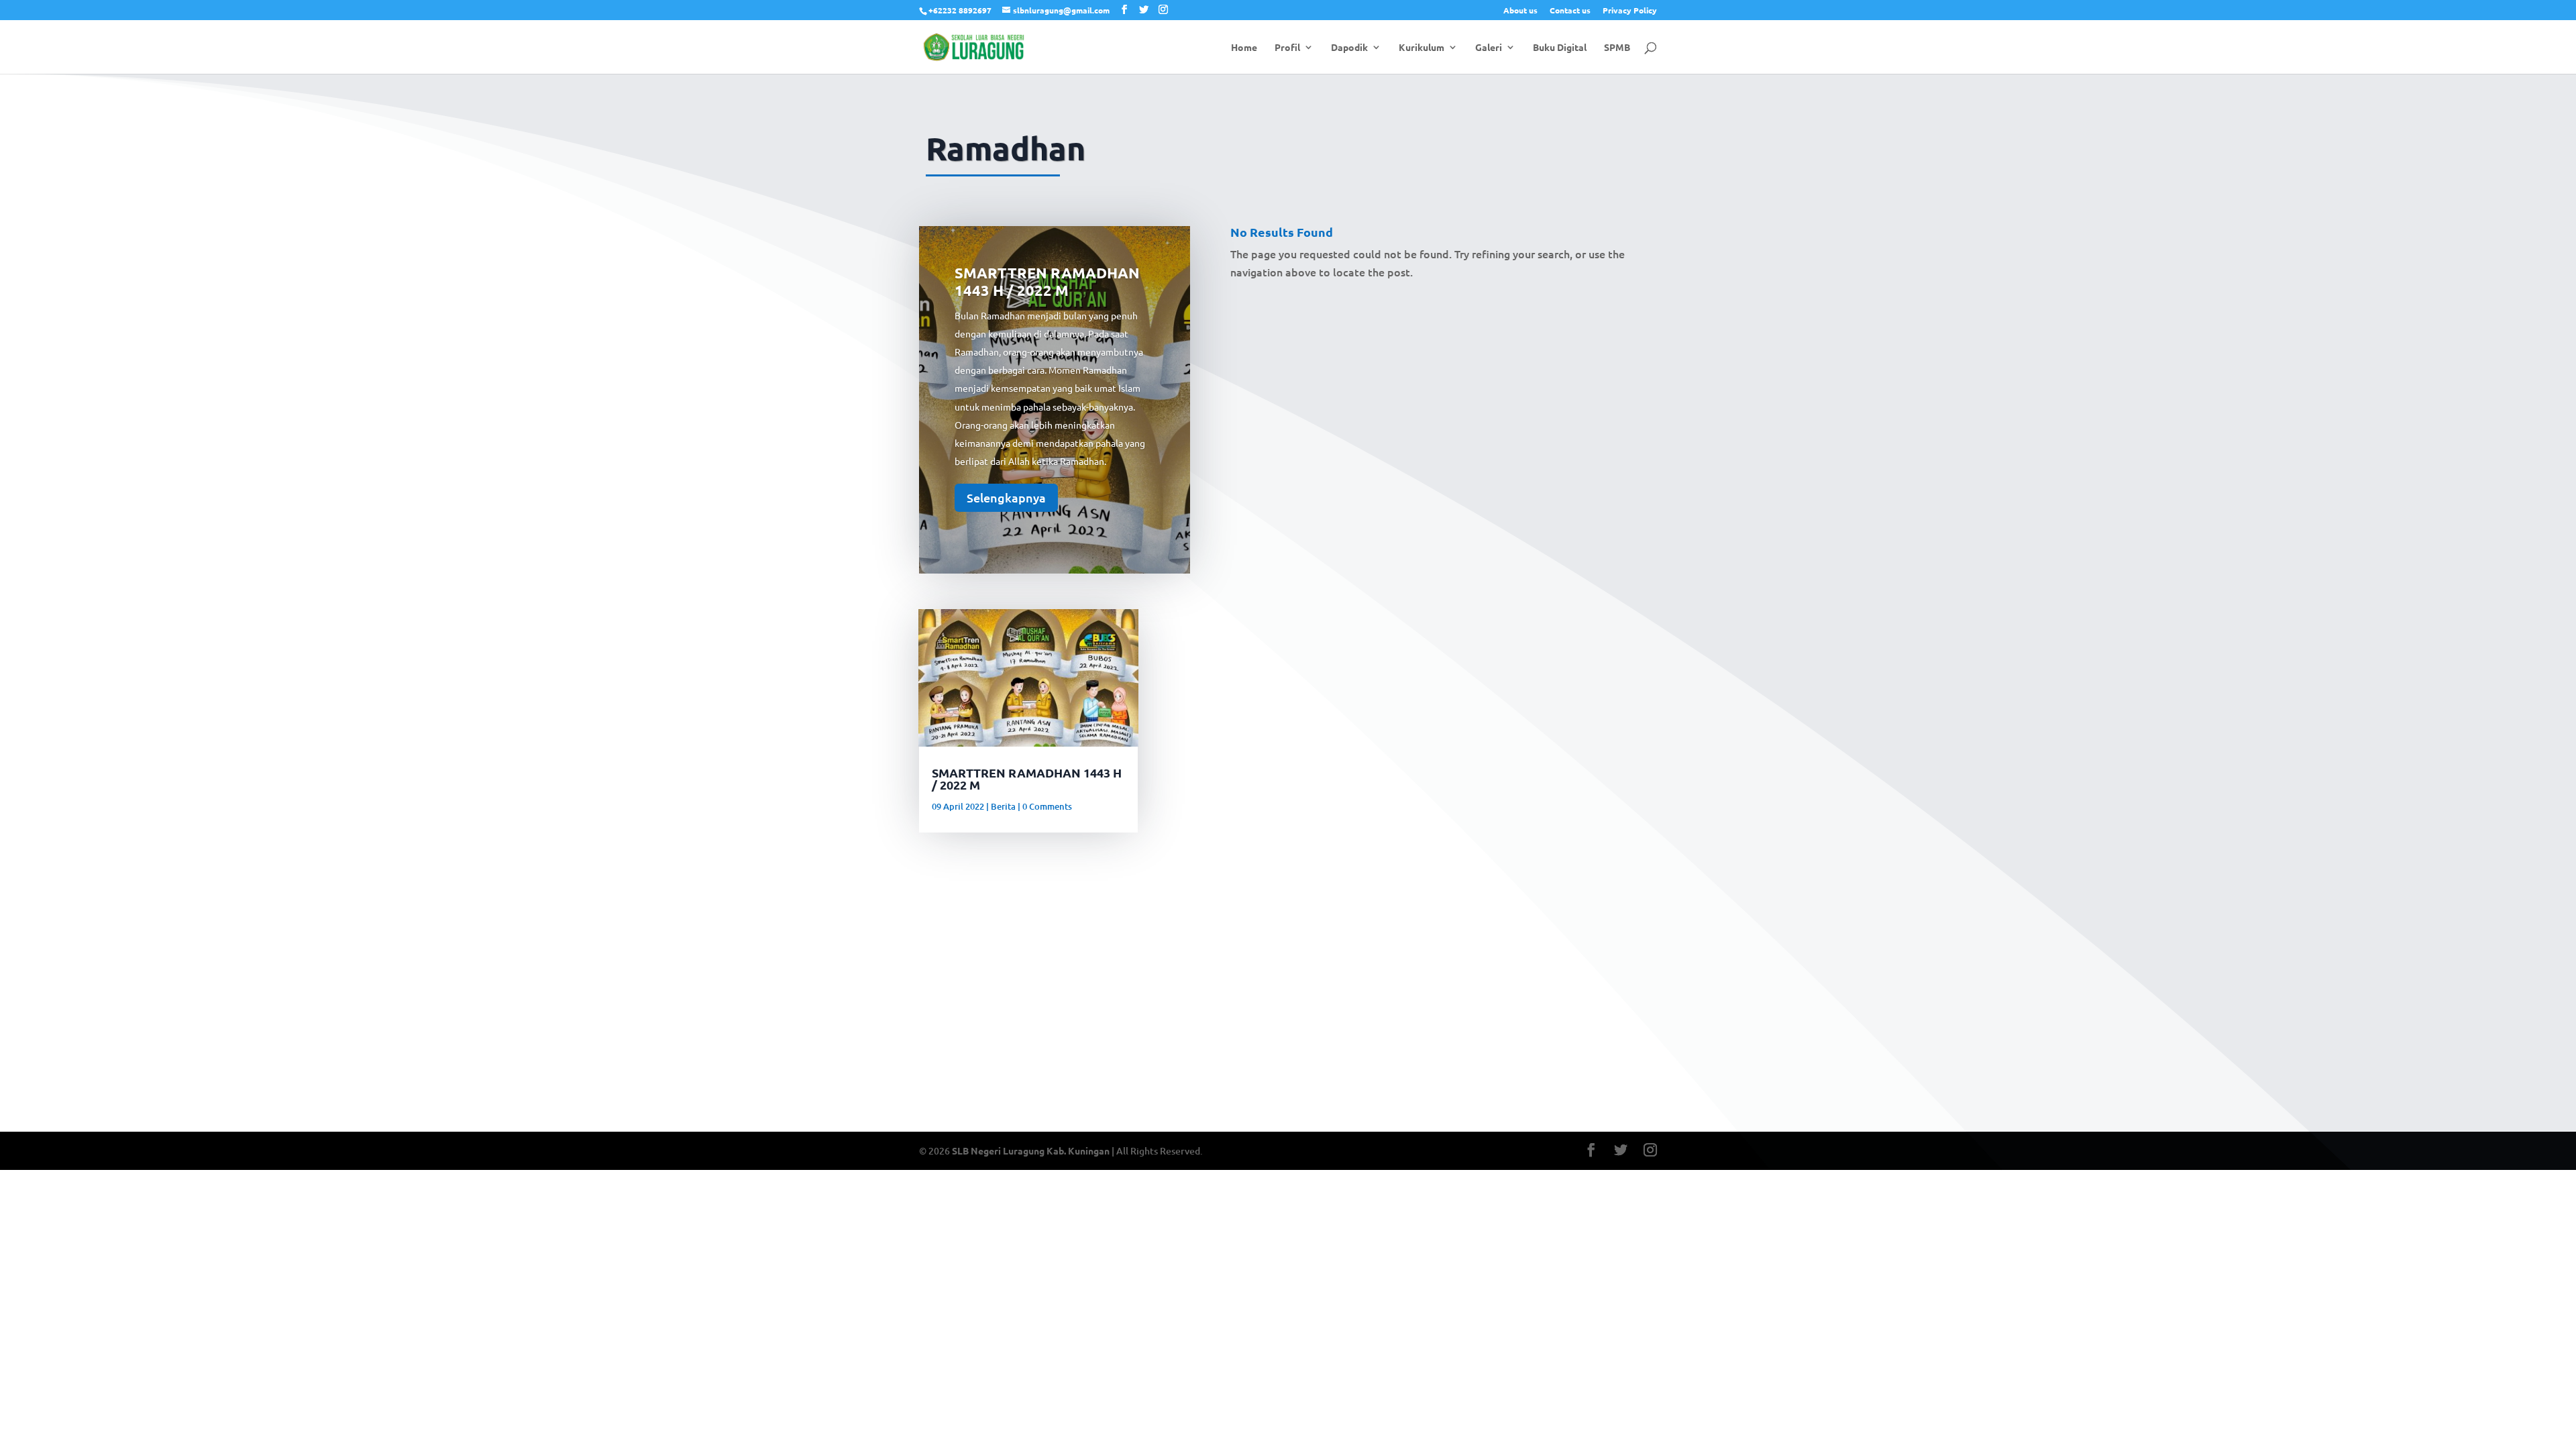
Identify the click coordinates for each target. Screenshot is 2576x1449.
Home (1244, 48)
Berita (1003, 806)
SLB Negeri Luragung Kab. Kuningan (1031, 1150)
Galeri (1489, 48)
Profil (1287, 48)
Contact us (1570, 11)
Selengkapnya (1006, 497)
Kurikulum (1421, 48)
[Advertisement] (1288, 983)
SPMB (1617, 48)
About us (1520, 11)
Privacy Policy (1630, 11)
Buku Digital (1560, 48)
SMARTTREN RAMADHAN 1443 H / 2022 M (1047, 281)
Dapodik (1349, 48)
